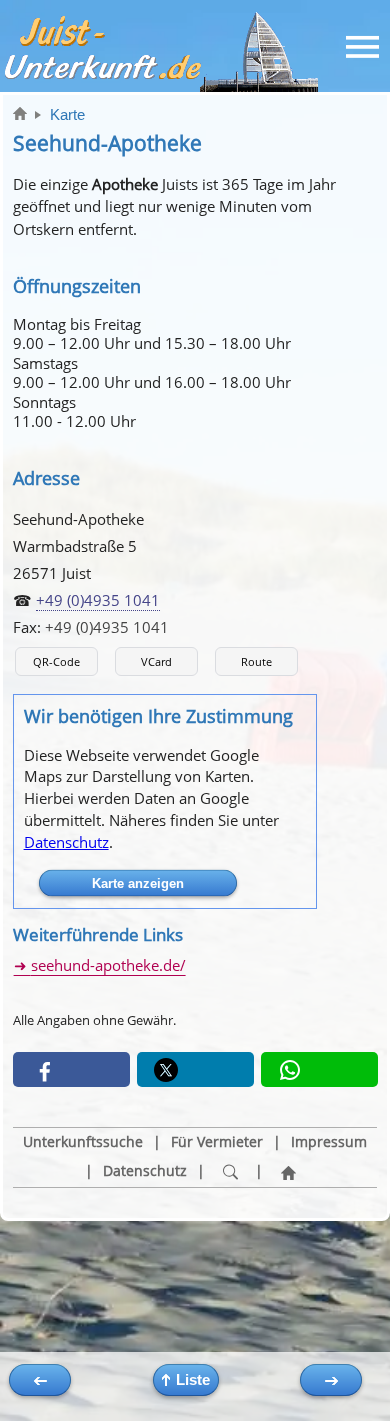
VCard (156, 661)
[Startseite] (288, 1172)
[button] (71, 1069)
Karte (67, 114)
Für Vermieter (217, 1142)
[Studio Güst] (331, 1380)
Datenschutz (66, 842)
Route (256, 661)
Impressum (329, 1142)
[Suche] (230, 1172)
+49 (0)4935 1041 (98, 600)
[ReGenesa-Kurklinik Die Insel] (40, 1380)
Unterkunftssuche (83, 1142)
